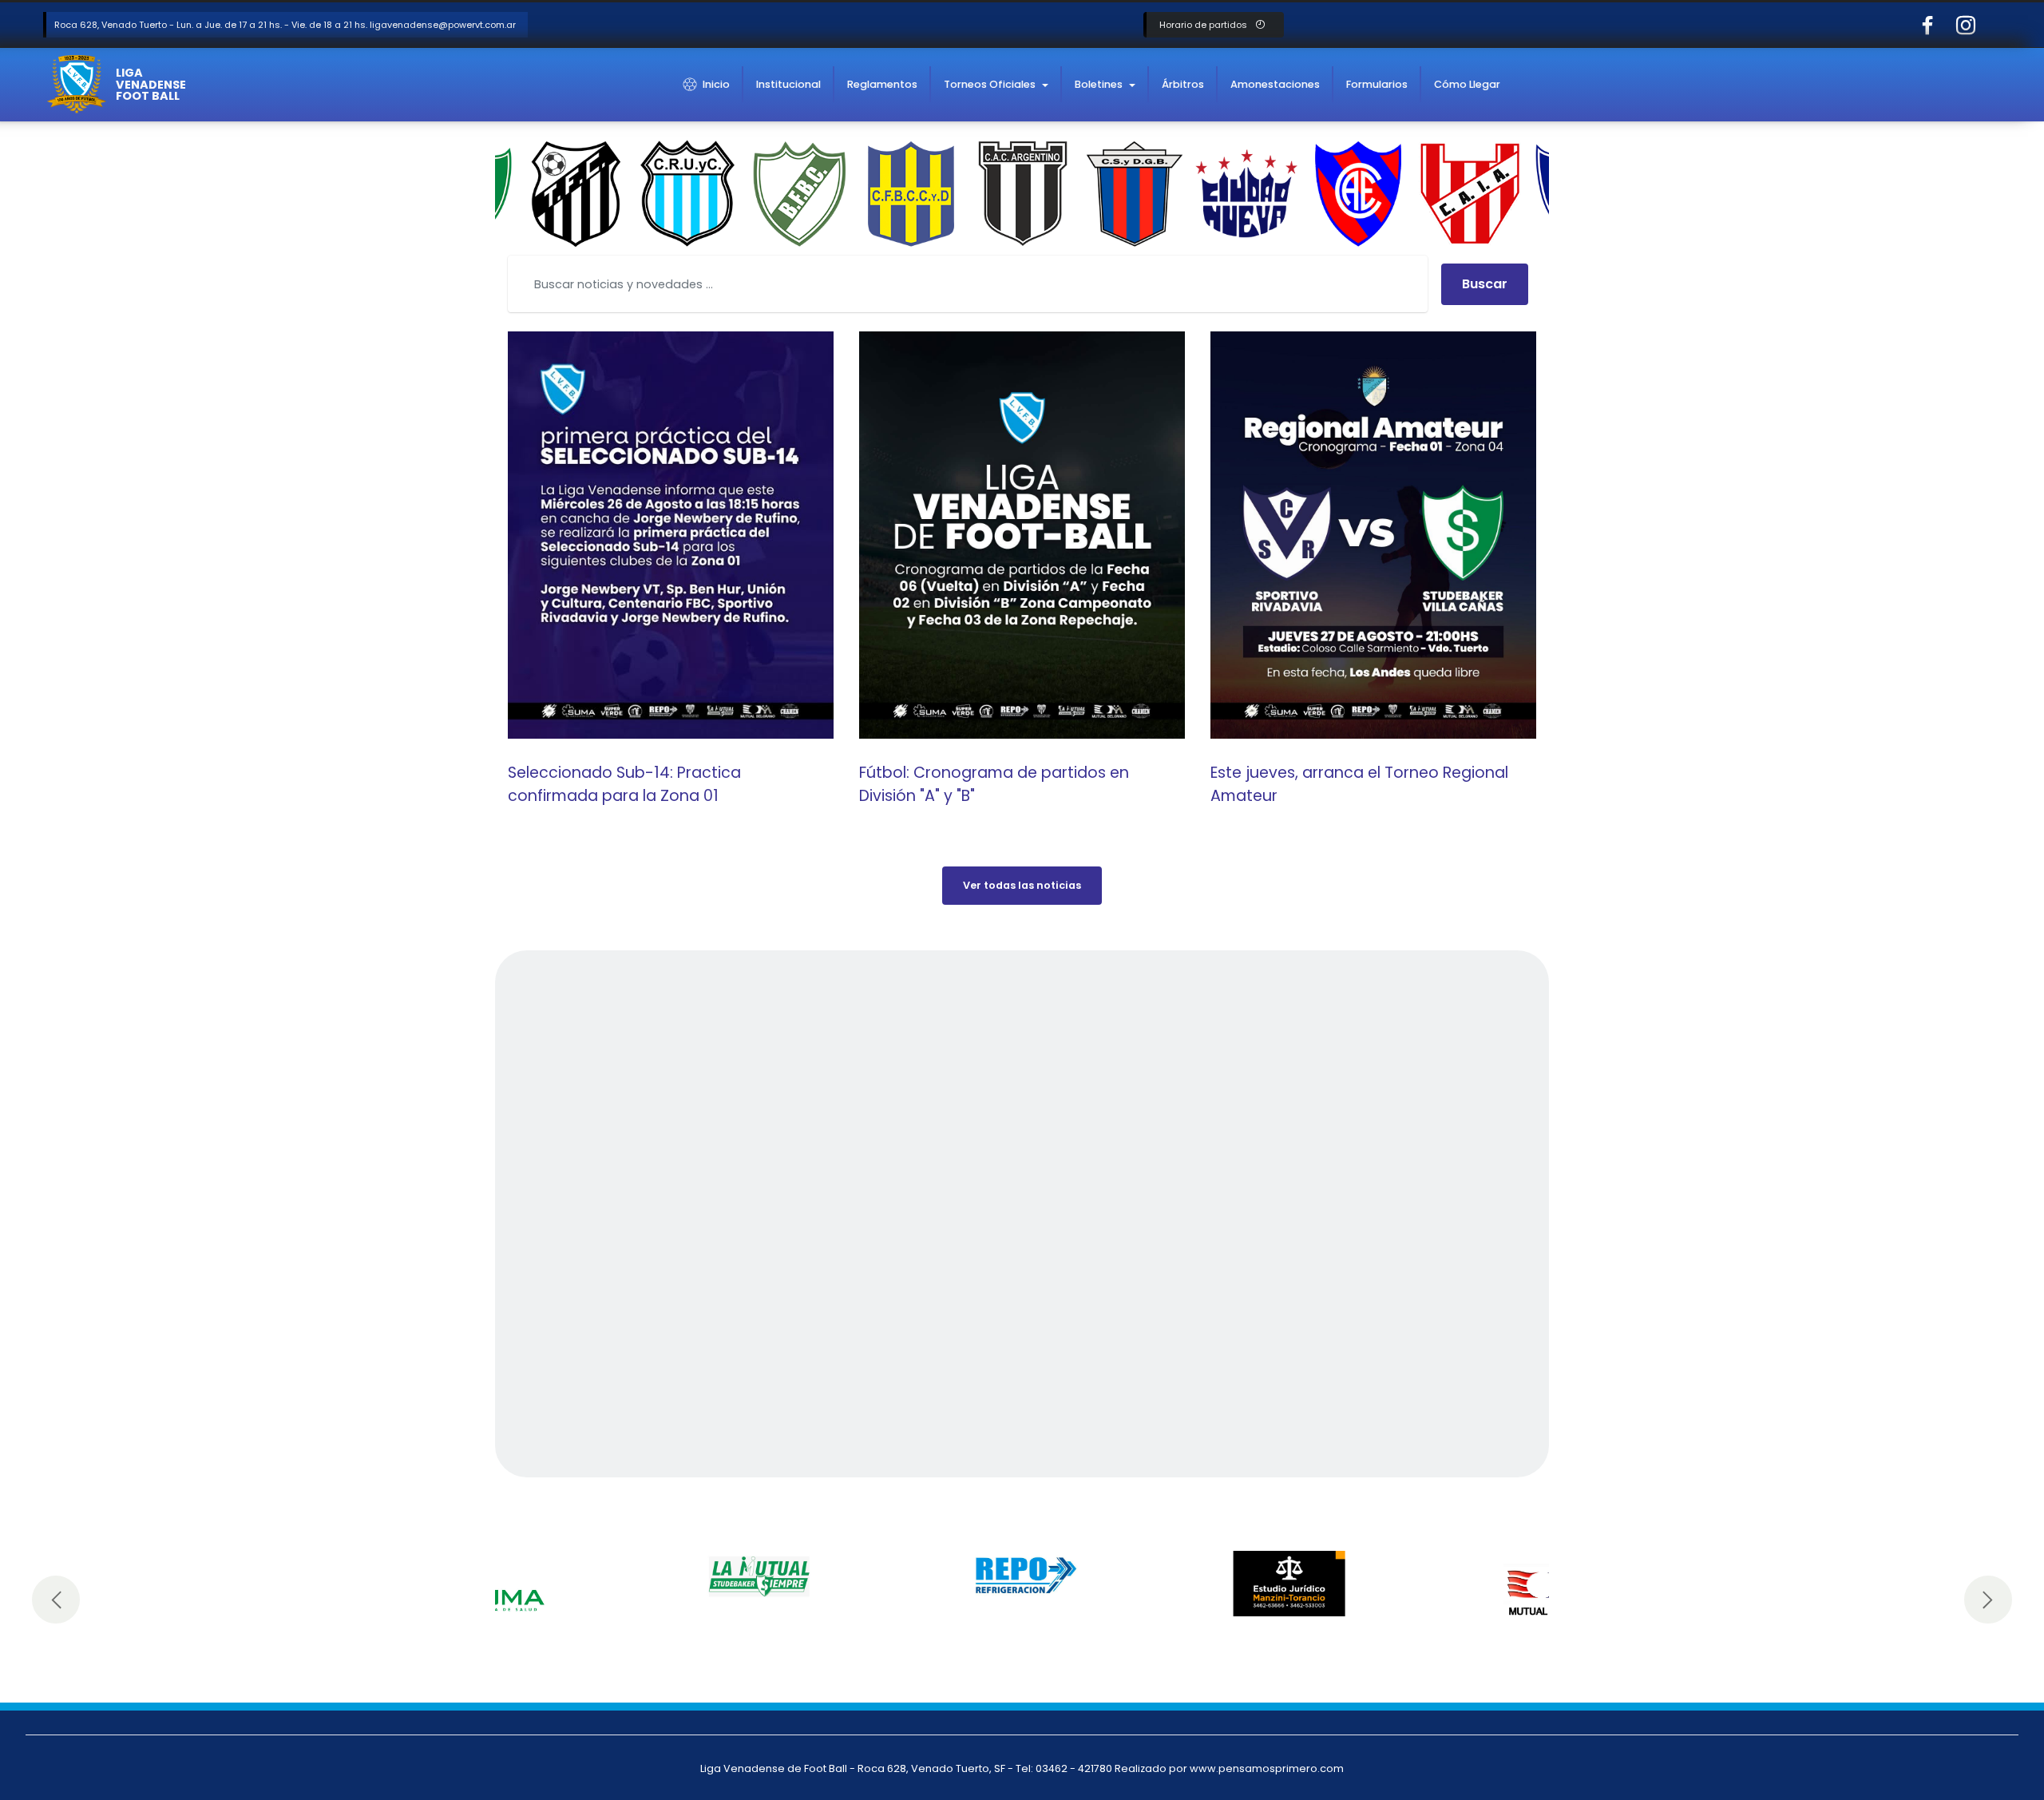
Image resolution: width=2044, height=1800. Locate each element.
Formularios (1377, 84)
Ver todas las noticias (1022, 885)
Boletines (1099, 84)
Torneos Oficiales (990, 84)
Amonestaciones (1275, 84)
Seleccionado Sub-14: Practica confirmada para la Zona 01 (624, 784)
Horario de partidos (1204, 25)
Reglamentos (882, 84)
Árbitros (1183, 84)
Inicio (716, 84)
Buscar (1485, 284)
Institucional (788, 84)
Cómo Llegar (1467, 84)
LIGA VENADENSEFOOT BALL (151, 84)
